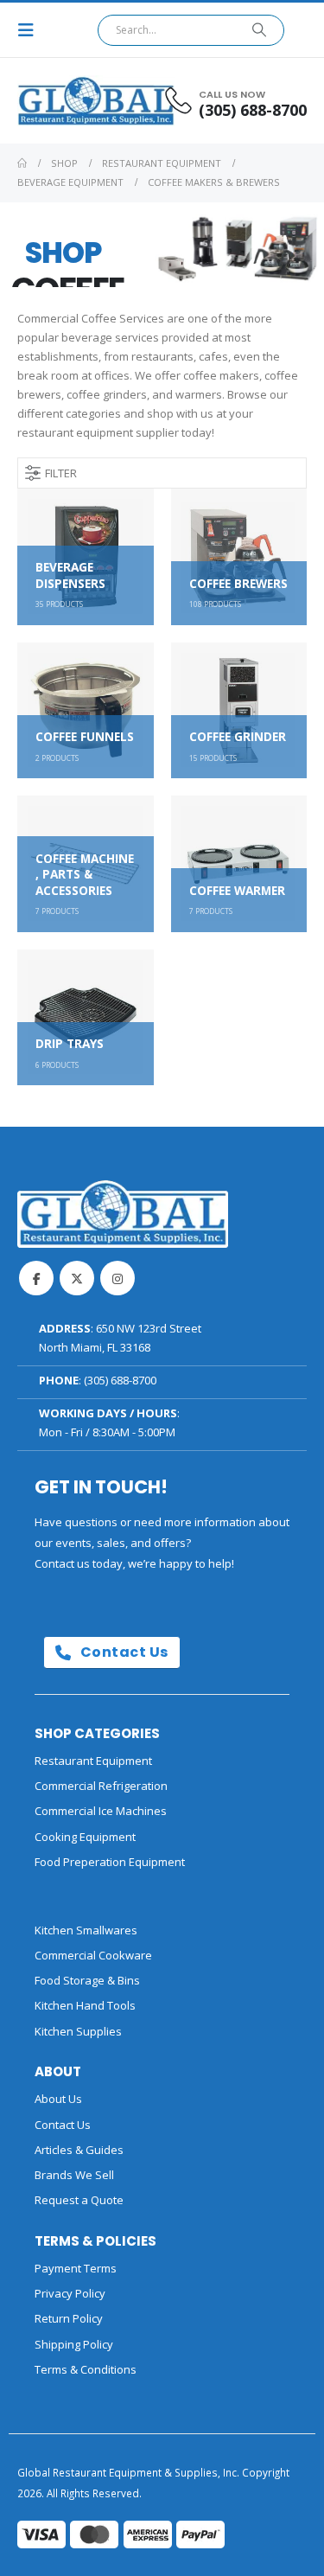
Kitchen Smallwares (86, 1930)
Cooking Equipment (85, 1837)
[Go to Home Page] (22, 163)
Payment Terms (76, 2268)
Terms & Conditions (86, 2369)
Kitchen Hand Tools (85, 2005)
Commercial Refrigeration (101, 1786)
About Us (58, 2099)
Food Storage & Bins (87, 1980)
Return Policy (69, 2318)
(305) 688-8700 (120, 1380)
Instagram (118, 1278)
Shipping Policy (74, 2344)
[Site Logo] (65, 101)
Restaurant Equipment (93, 1761)
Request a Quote (79, 2200)
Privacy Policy (70, 2293)
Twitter (77, 1278)
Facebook (36, 1278)
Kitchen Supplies (78, 2031)
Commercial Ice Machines (101, 1811)
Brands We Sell (74, 2175)
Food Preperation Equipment (110, 1862)
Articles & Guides (79, 2150)
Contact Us (122, 1652)
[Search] (260, 30)
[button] (31, 30)
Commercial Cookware (93, 1955)
